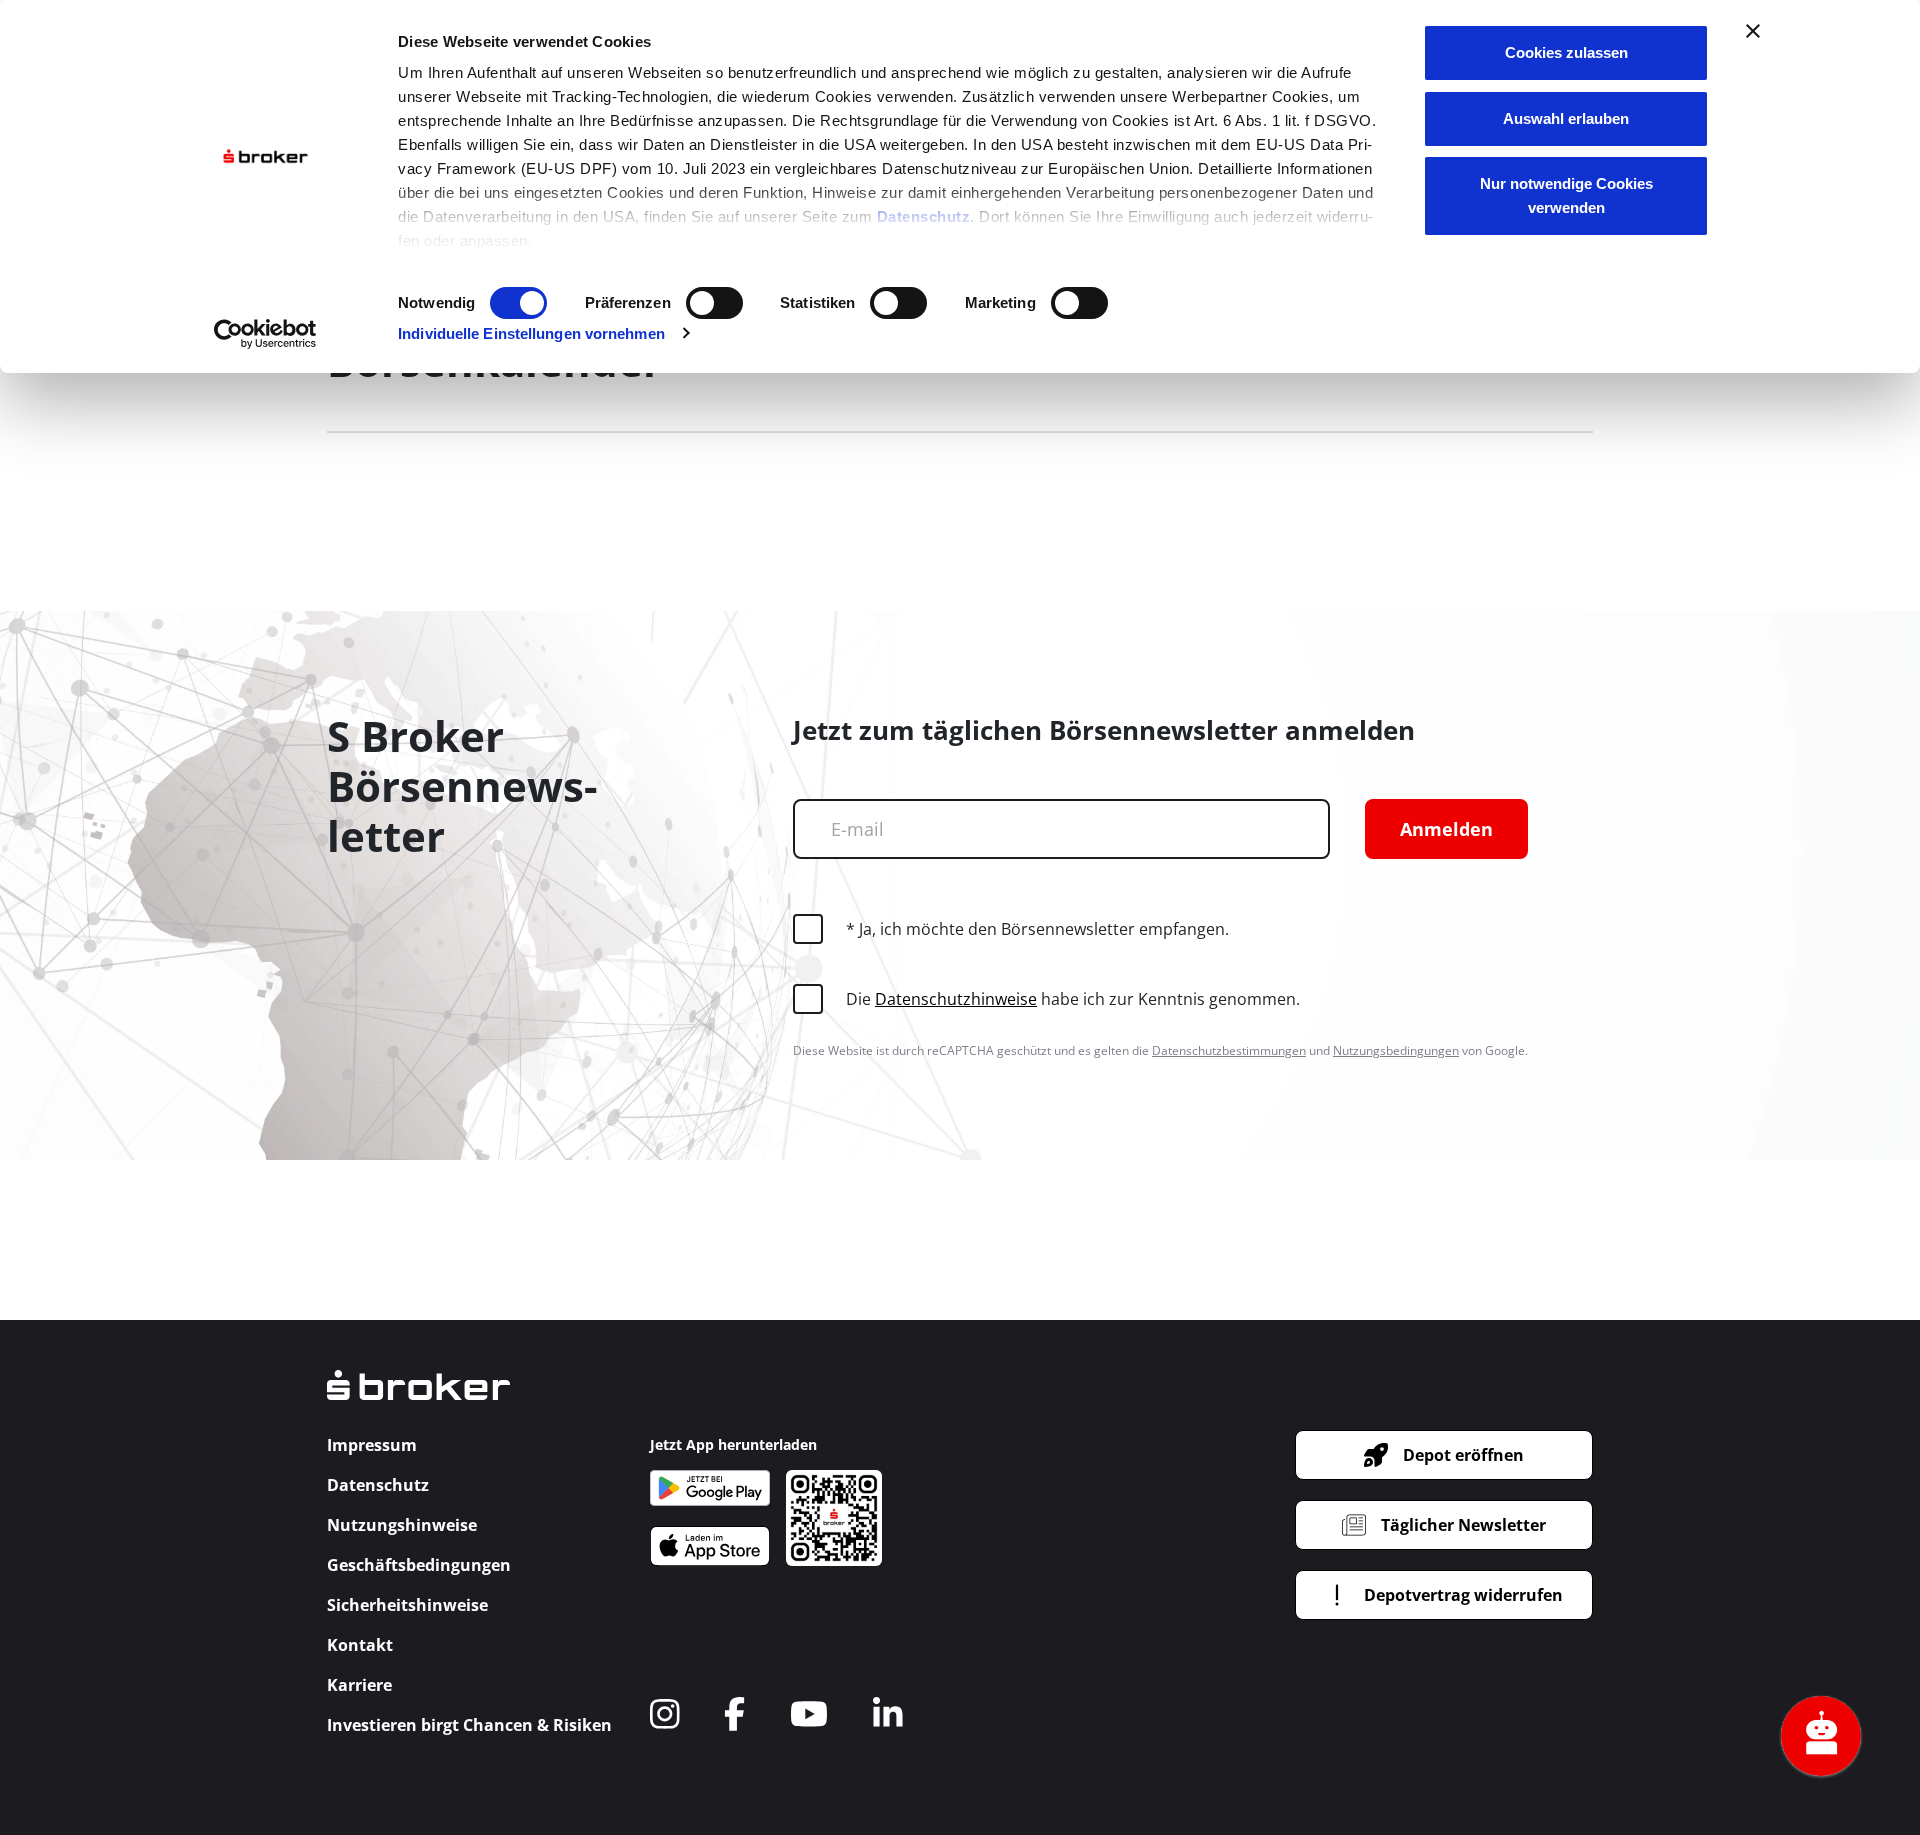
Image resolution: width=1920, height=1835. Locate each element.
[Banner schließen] (1753, 31)
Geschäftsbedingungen (419, 1565)
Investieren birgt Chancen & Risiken (469, 1725)
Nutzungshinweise (402, 1525)
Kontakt (360, 1645)
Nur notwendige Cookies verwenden (1566, 195)
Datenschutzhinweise (956, 999)
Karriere (359, 1685)
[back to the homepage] (418, 1399)
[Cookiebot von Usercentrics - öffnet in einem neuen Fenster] (265, 334)
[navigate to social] (665, 1714)
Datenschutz (924, 216)
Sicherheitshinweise (407, 1605)
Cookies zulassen (1566, 52)
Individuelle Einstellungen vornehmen (531, 333)
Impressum (372, 1445)
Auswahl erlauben (1566, 118)
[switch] (714, 303)
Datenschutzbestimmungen (1229, 1050)
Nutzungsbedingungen (1396, 1050)
